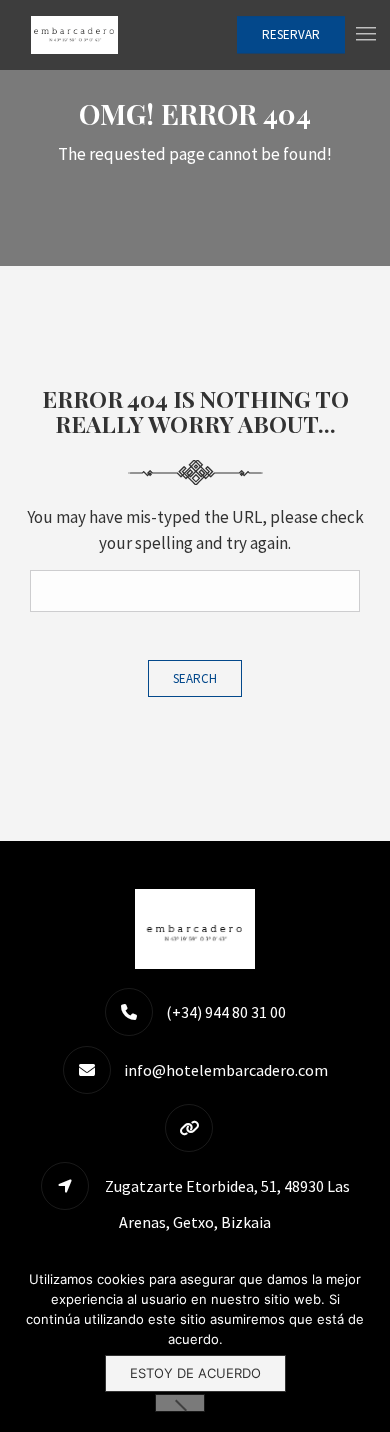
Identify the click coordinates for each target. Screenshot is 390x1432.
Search (195, 678)
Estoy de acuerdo (195, 1373)
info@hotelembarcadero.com (226, 1070)
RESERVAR (291, 34)
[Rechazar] (180, 1403)
